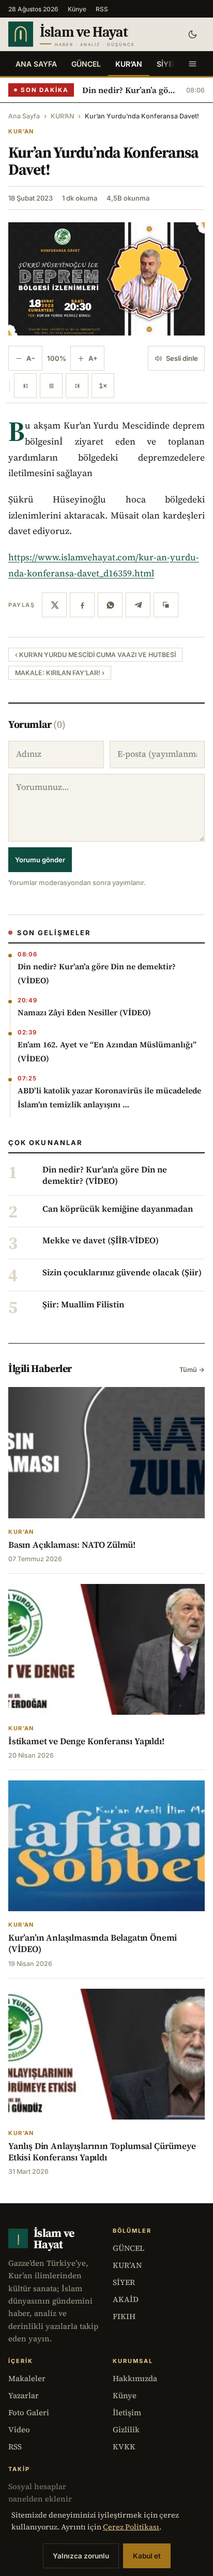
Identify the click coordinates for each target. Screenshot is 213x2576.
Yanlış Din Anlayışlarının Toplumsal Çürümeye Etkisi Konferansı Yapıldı (102, 2152)
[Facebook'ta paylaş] (82, 605)
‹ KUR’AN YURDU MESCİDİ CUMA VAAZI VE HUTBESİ (95, 655)
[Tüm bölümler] (192, 64)
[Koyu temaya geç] (192, 34)
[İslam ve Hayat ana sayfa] (89, 34)
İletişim (127, 2412)
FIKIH (124, 2316)
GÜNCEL (86, 64)
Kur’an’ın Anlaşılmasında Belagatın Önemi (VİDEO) (93, 1943)
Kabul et (147, 2556)
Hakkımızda (135, 2378)
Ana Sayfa (36, 64)
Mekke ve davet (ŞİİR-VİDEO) (101, 1241)
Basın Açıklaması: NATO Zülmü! (72, 1545)
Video (19, 2429)
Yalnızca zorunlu (81, 2556)
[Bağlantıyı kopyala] (166, 605)
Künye (77, 9)
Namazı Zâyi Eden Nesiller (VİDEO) (84, 1012)
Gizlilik (126, 2429)
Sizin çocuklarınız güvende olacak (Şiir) (122, 1273)
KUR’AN (129, 64)
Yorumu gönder (40, 860)
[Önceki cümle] (25, 386)
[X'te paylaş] (54, 605)
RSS (102, 9)
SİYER (167, 64)
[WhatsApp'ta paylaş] (110, 605)
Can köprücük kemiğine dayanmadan (118, 1209)
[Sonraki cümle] (77, 386)
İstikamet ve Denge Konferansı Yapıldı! (86, 1741)
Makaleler (27, 2378)
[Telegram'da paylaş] (138, 605)
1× (103, 386)
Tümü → (192, 1370)
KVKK (124, 2447)
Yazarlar (24, 2395)
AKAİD (126, 2299)
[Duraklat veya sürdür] (51, 386)
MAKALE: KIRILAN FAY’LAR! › (60, 673)
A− (31, 358)
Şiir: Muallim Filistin (83, 1305)
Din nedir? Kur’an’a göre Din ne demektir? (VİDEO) (130, 90)
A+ (93, 358)
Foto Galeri (29, 2412)
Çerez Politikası (131, 2527)
